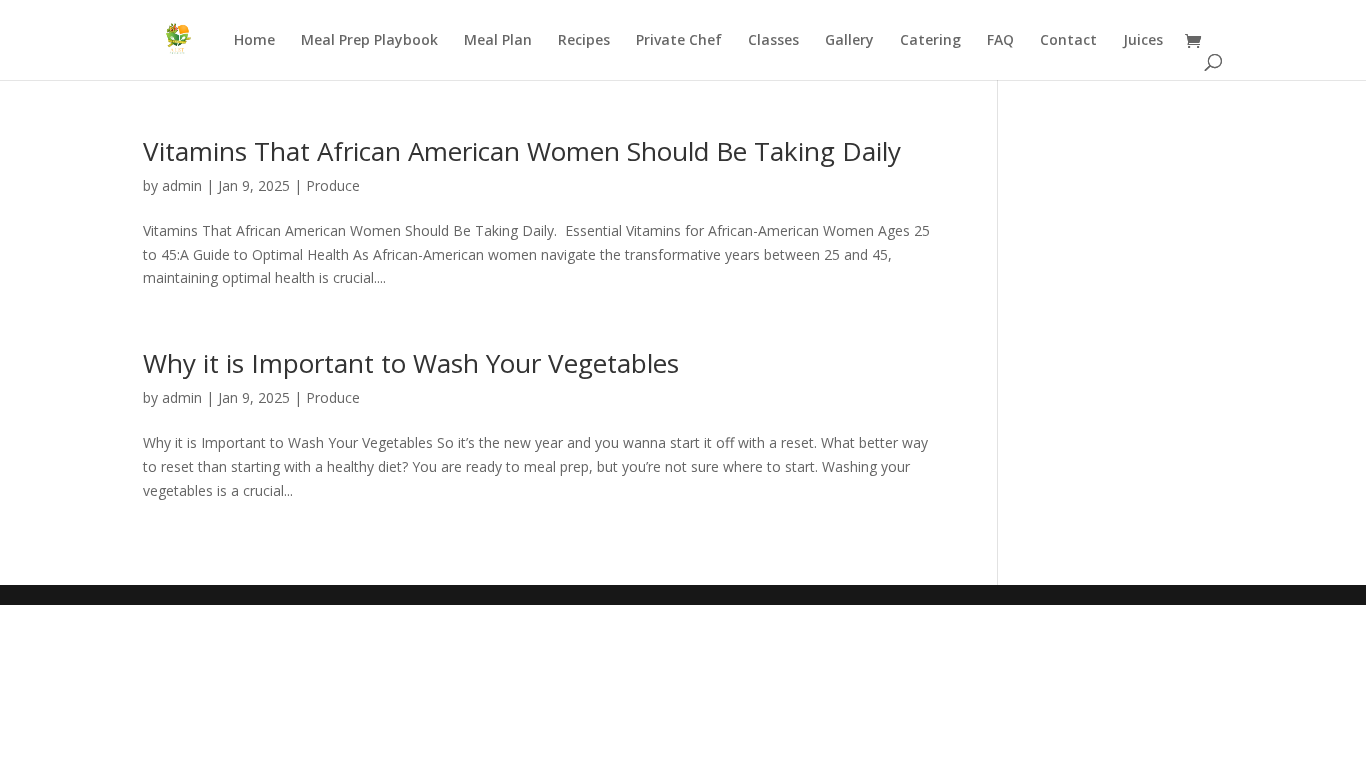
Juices (1143, 41)
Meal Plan (498, 41)
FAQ (1000, 41)
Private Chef (679, 41)
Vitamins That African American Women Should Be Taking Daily (522, 151)
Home (254, 41)
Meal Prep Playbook (369, 41)
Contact (1068, 41)
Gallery (849, 41)
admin (182, 185)
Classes (773, 41)
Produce (333, 185)
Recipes (584, 41)
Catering (930, 41)
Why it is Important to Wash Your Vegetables (411, 363)
